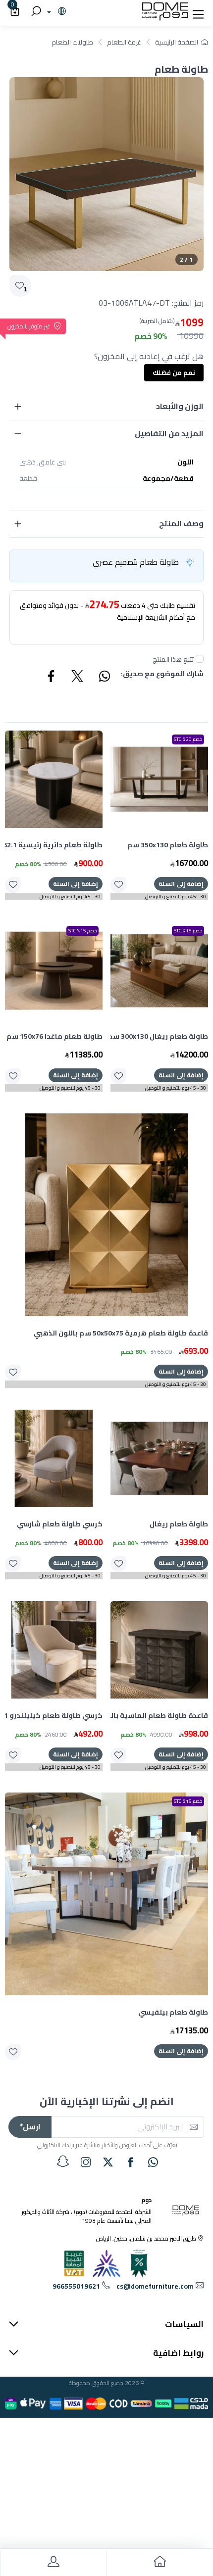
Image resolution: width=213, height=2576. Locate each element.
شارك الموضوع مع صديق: (162, 674)
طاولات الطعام (72, 42)
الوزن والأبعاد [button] (180, 406)
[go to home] (160, 2563)
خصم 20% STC (188, 739)
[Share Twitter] (78, 678)
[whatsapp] (153, 2162)
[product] (159, 779)
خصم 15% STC (188, 931)
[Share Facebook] (52, 678)
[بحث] (35, 12)
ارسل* (30, 2127)
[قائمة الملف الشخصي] (53, 2563)
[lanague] (55, 12)
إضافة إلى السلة (181, 884)
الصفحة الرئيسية (177, 42)
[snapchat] (63, 2162)
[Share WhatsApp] (104, 678)
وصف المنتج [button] (181, 523)
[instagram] (86, 2162)
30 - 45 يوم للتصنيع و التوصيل (176, 897)
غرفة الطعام (124, 42)
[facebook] (131, 2162)
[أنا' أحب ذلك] (118, 885)
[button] (198, 12)
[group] (106, 174)
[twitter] (108, 2162)
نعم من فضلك (174, 372)
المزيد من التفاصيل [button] (169, 433)
